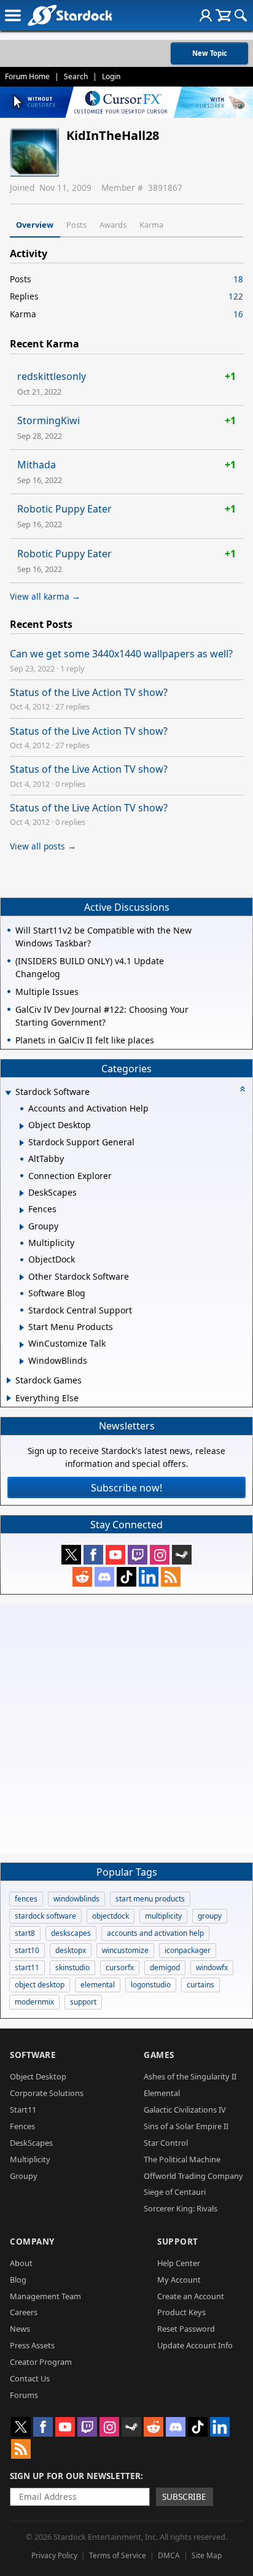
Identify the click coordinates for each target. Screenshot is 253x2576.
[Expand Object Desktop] (22, 1126)
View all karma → (45, 596)
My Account (179, 2280)
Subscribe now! (126, 1488)
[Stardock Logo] (70, 15)
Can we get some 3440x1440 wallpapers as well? (121, 654)
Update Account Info (195, 2345)
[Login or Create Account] (206, 15)
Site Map (207, 2555)
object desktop (40, 1985)
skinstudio (72, 1967)
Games (159, 2055)
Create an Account (191, 2296)
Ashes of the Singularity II (190, 2076)
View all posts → (43, 846)
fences (26, 1899)
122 (236, 296)
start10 (27, 1950)
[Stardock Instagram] (160, 1555)
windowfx (212, 1967)
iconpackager (188, 1950)
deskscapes (71, 1933)
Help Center (179, 2263)
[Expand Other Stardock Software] (22, 1277)
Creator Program (41, 2362)
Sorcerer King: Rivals (181, 2208)
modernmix (34, 2002)
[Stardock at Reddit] (82, 1577)
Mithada (37, 465)
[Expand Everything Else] (9, 1398)
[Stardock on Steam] (182, 1555)
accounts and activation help (155, 1933)
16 (238, 314)
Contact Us (30, 2378)
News (20, 2329)
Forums (24, 2395)
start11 (27, 1967)
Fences (22, 2126)
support (83, 2002)
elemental (98, 1985)
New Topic (210, 53)
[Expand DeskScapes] (22, 1193)
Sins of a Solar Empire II (186, 2126)
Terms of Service (118, 2555)
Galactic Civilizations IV (185, 2110)
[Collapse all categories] (243, 1089)
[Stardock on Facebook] (93, 1555)
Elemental (162, 2093)
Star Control (166, 2143)
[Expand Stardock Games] (9, 1380)
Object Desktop (38, 2076)
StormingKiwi (49, 420)
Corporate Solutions (47, 2093)
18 (238, 279)
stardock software (45, 1916)
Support (178, 2241)
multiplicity (163, 1916)
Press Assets (32, 2345)
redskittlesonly (52, 376)
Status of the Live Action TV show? (89, 692)
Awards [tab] (113, 225)
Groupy (24, 2176)
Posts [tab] (76, 225)
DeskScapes (31, 2143)
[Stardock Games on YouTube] (115, 1555)
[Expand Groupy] (22, 1227)
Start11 (23, 2110)
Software (33, 2055)
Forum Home (27, 76)
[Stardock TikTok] (126, 1577)
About (21, 2263)
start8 (25, 1933)
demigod (165, 1967)
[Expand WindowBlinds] (22, 1361)
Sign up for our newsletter (75, 2476)
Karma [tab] (151, 225)
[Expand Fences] (22, 1210)
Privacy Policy (54, 2555)
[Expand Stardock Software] (8, 1093)
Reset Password (186, 2329)
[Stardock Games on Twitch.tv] (138, 1555)
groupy (210, 1916)
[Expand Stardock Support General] (22, 1143)
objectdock (111, 1916)
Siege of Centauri (175, 2192)
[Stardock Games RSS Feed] (171, 1577)
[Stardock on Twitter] (71, 1555)
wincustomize (125, 1950)
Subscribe (184, 2497)
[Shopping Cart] (223, 15)
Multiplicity (30, 2159)
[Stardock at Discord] (104, 1577)
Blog (18, 2280)
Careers (24, 2312)
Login (111, 76)
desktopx (71, 1950)
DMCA (169, 2555)
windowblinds (76, 1899)
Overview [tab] (35, 225)
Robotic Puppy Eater (64, 509)
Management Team (45, 2296)
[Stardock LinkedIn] (149, 1577)
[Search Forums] (241, 15)
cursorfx (120, 1967)
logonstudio (151, 1985)
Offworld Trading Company (193, 2176)
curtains (200, 1985)
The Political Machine (182, 2159)
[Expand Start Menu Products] (22, 1328)
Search (76, 76)
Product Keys (181, 2312)
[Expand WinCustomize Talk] (22, 1345)
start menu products (150, 1899)
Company (32, 2241)
